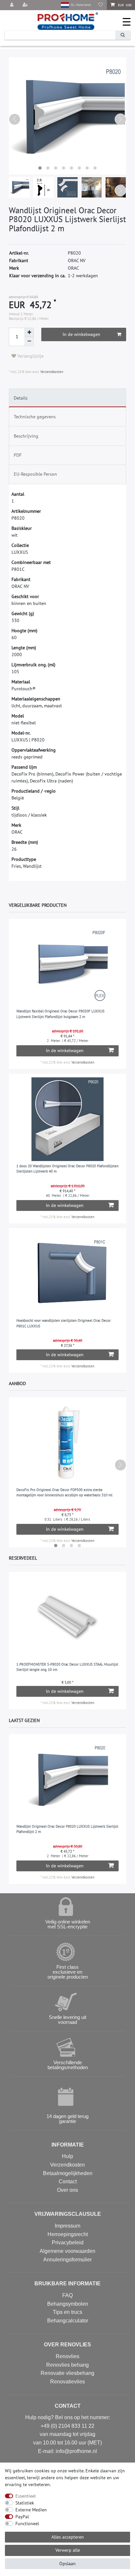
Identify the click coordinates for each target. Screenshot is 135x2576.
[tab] (67, 398)
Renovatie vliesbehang (67, 2373)
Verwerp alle (68, 2550)
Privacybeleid (68, 2243)
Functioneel (27, 2524)
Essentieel (26, 2496)
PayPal (22, 2517)
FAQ (67, 2295)
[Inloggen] (12, 5)
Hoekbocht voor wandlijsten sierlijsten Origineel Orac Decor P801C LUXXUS (64, 1323)
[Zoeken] (123, 35)
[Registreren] (26, 5)
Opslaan (67, 2564)
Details (21, 398)
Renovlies (67, 2356)
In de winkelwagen (81, 334)
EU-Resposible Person (35, 474)
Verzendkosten (51, 372)
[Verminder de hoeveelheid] (29, 342)
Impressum (67, 2226)
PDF (18, 455)
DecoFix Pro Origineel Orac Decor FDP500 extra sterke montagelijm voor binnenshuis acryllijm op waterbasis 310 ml (64, 1493)
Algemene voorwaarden (67, 2251)
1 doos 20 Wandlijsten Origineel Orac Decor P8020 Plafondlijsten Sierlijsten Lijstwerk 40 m (67, 1169)
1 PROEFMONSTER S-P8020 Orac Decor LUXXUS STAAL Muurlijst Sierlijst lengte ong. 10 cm (67, 1667)
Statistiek (25, 2503)
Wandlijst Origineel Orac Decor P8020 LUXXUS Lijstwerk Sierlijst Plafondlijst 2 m (67, 1829)
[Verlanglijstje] (101, 5)
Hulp (67, 2156)
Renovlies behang (67, 2365)
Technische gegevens (35, 417)
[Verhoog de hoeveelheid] (29, 332)
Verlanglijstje (30, 356)
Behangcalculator (68, 2321)
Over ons (67, 2190)
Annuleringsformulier (67, 2260)
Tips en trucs (67, 2312)
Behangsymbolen (68, 2304)
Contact (68, 2181)
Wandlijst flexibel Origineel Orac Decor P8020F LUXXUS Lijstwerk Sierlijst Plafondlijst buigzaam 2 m (60, 1014)
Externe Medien (31, 2510)
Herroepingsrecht (68, 2234)
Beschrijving (26, 436)
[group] (68, 964)
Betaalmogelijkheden (68, 2173)
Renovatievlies (67, 2382)
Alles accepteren (68, 2537)
